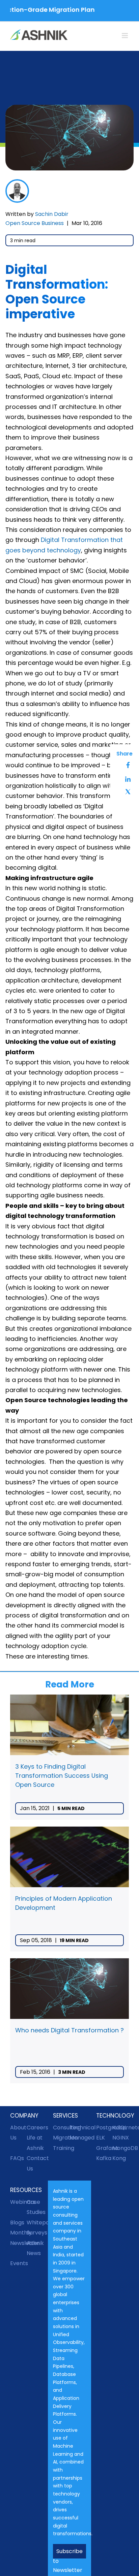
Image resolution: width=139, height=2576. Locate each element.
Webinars (18, 2202)
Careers (35, 2128)
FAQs (17, 2158)
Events (18, 2263)
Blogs (17, 2222)
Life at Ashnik (35, 2143)
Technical (78, 2128)
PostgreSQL (104, 2128)
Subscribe (69, 2551)
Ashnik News (35, 2248)
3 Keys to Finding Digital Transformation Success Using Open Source (62, 1776)
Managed (78, 2138)
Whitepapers (35, 2222)
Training (61, 2148)
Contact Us (35, 2163)
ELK (101, 2138)
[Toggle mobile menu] (125, 36)
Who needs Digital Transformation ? (69, 2030)
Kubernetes (121, 2128)
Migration (61, 2138)
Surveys (35, 2233)
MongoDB (121, 2148)
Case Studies (35, 2207)
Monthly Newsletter (18, 2238)
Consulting (61, 2128)
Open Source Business (35, 223)
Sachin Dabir (52, 214)
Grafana (104, 2148)
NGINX (121, 2138)
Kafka (104, 2158)
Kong (119, 2158)
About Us (18, 2133)
